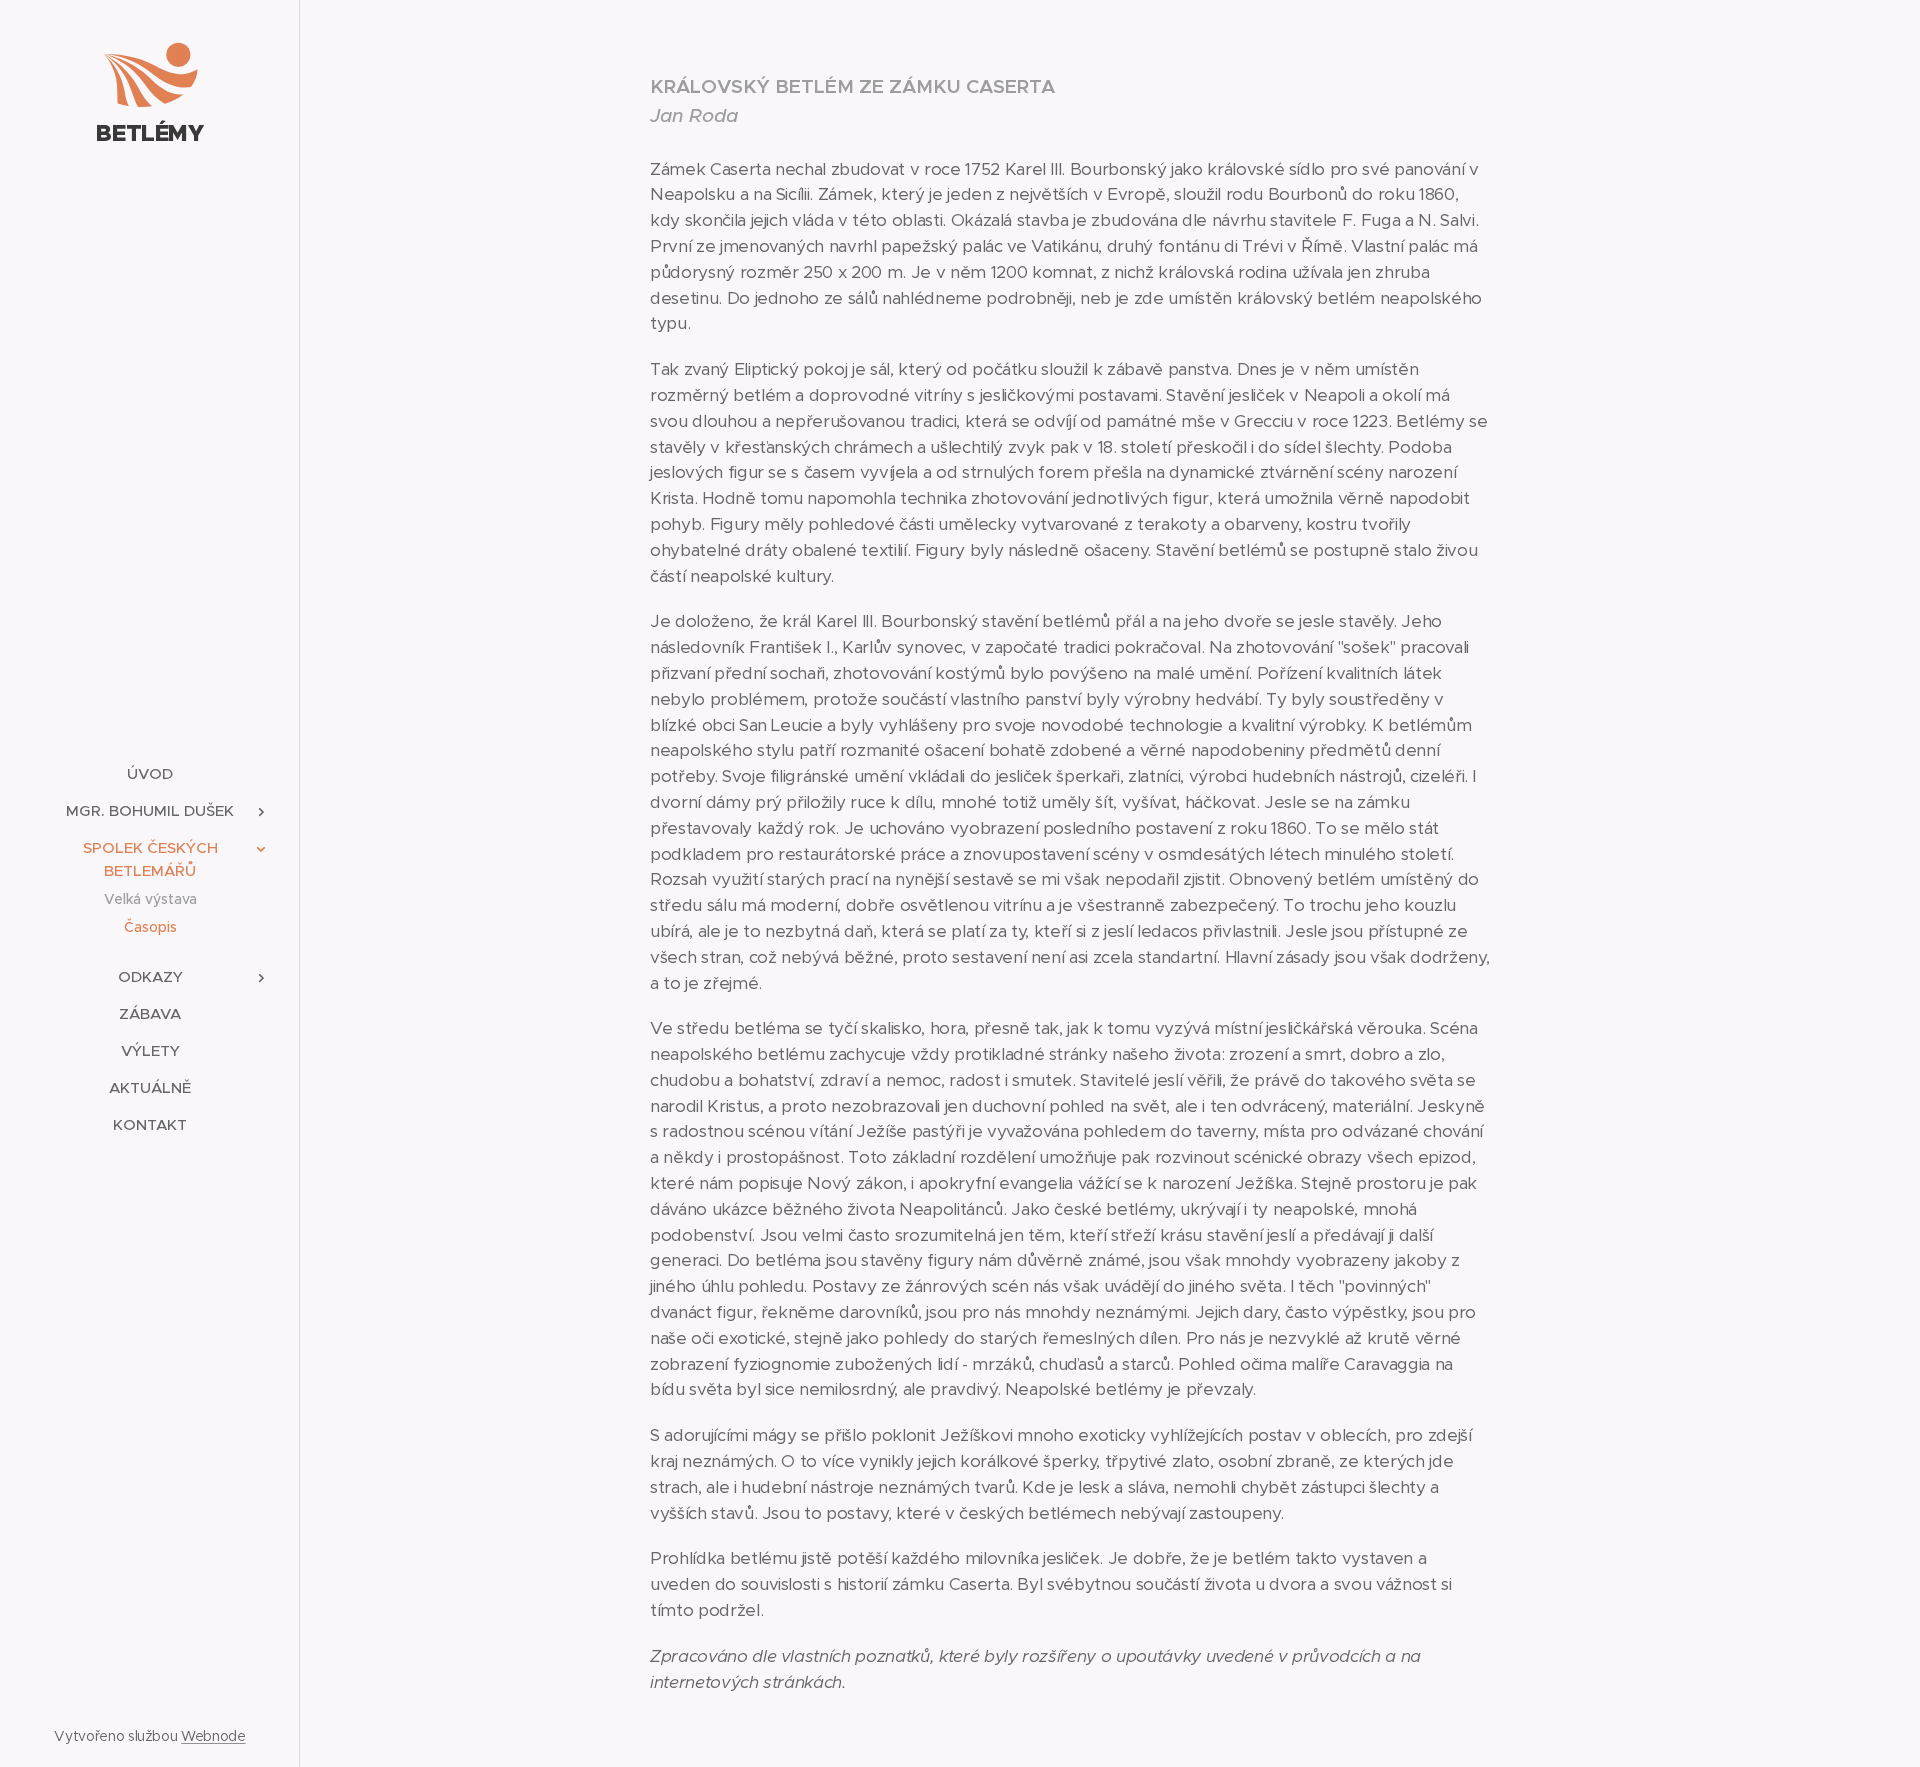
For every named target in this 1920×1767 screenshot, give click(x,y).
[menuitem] (150, 773)
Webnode (213, 1736)
